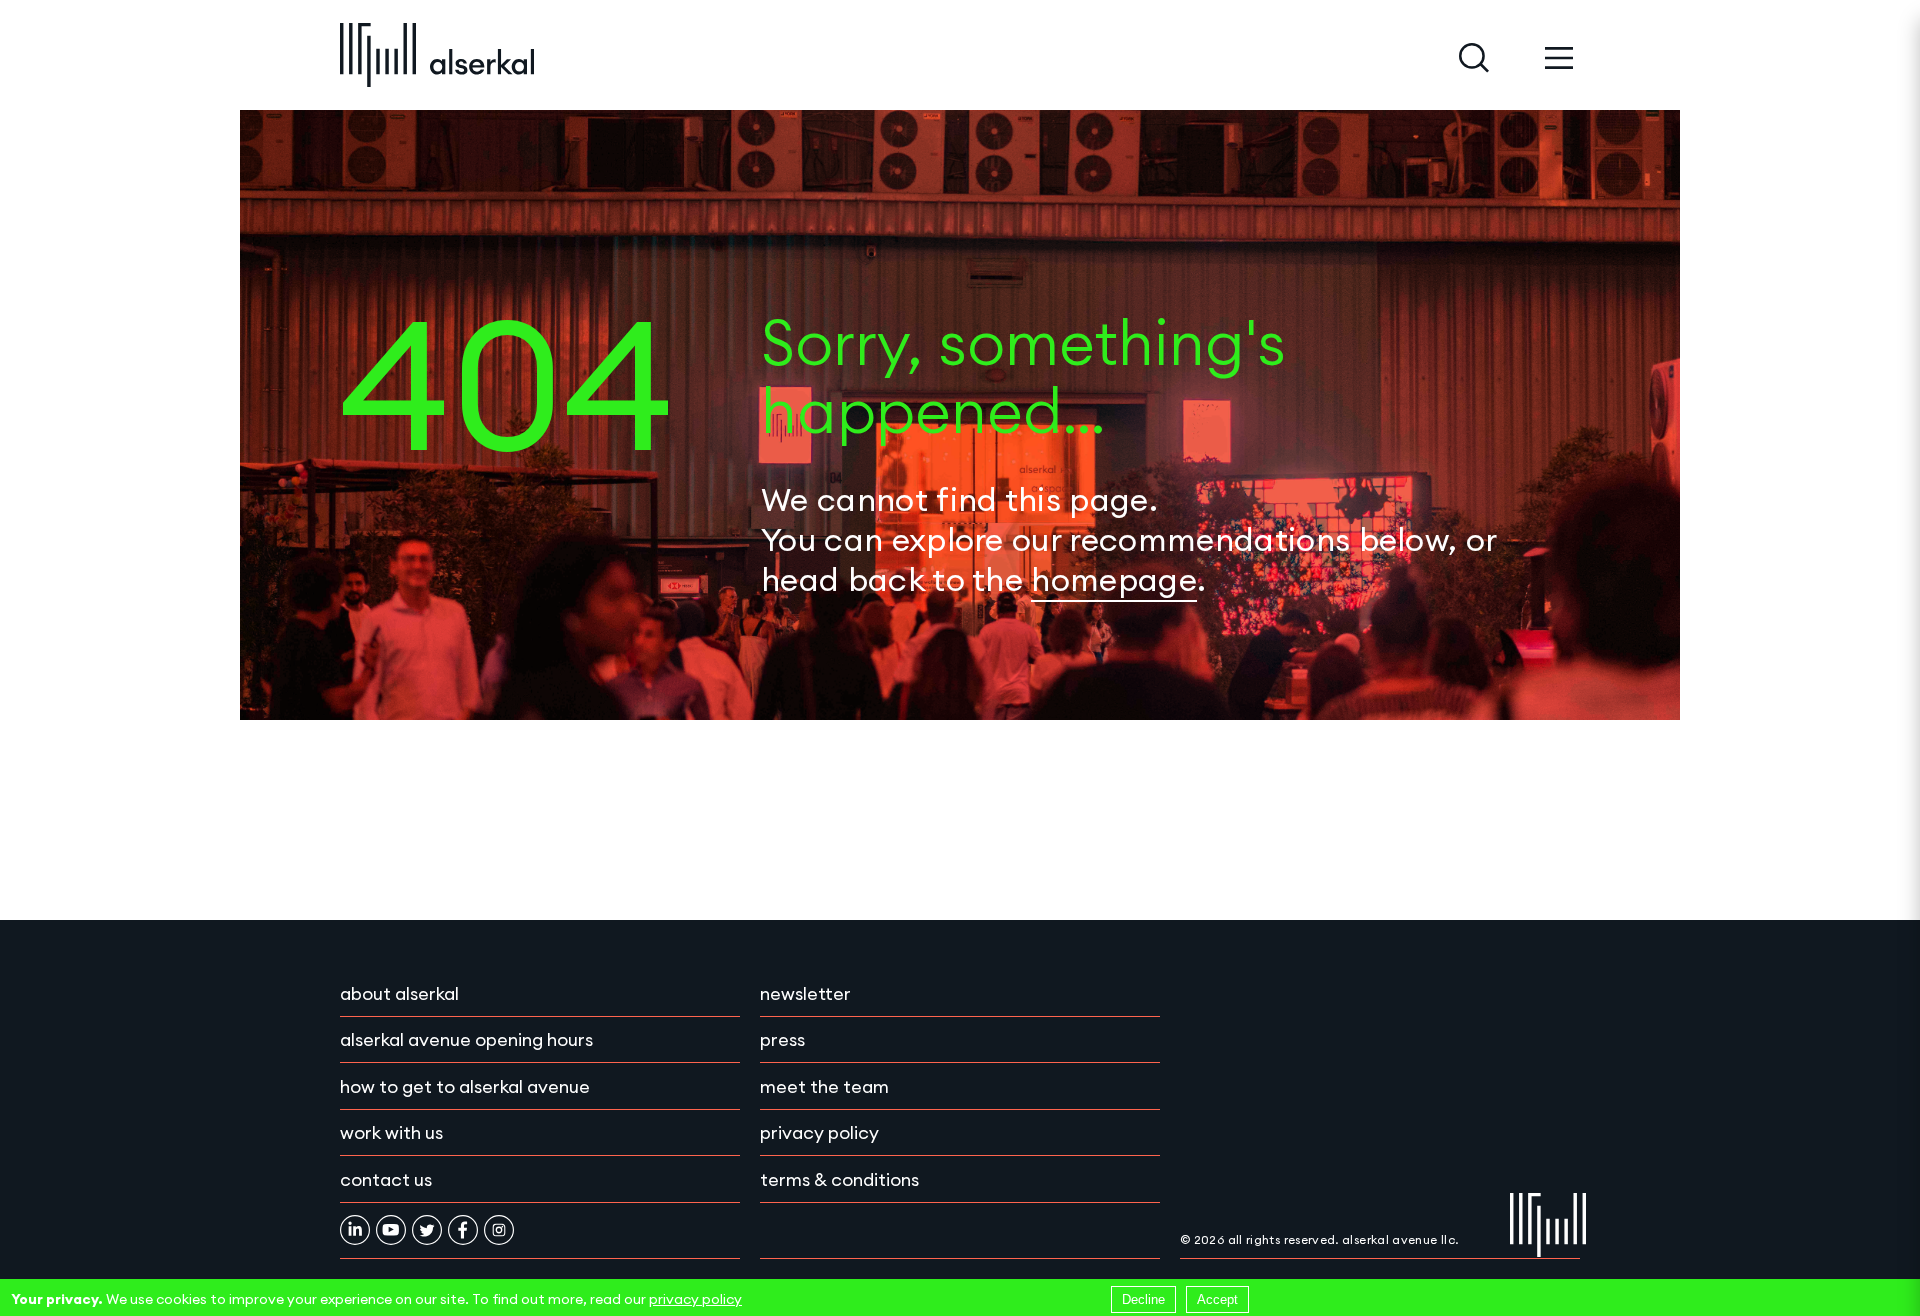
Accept (1217, 1299)
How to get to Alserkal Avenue (465, 1086)
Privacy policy (819, 1132)
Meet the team (824, 1086)
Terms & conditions (839, 1179)
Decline (1143, 1299)
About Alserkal (399, 993)
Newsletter (805, 993)
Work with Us (391, 1132)
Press (782, 1039)
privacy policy (695, 1299)
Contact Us (386, 1179)
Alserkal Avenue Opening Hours (466, 1039)
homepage (1114, 579)
